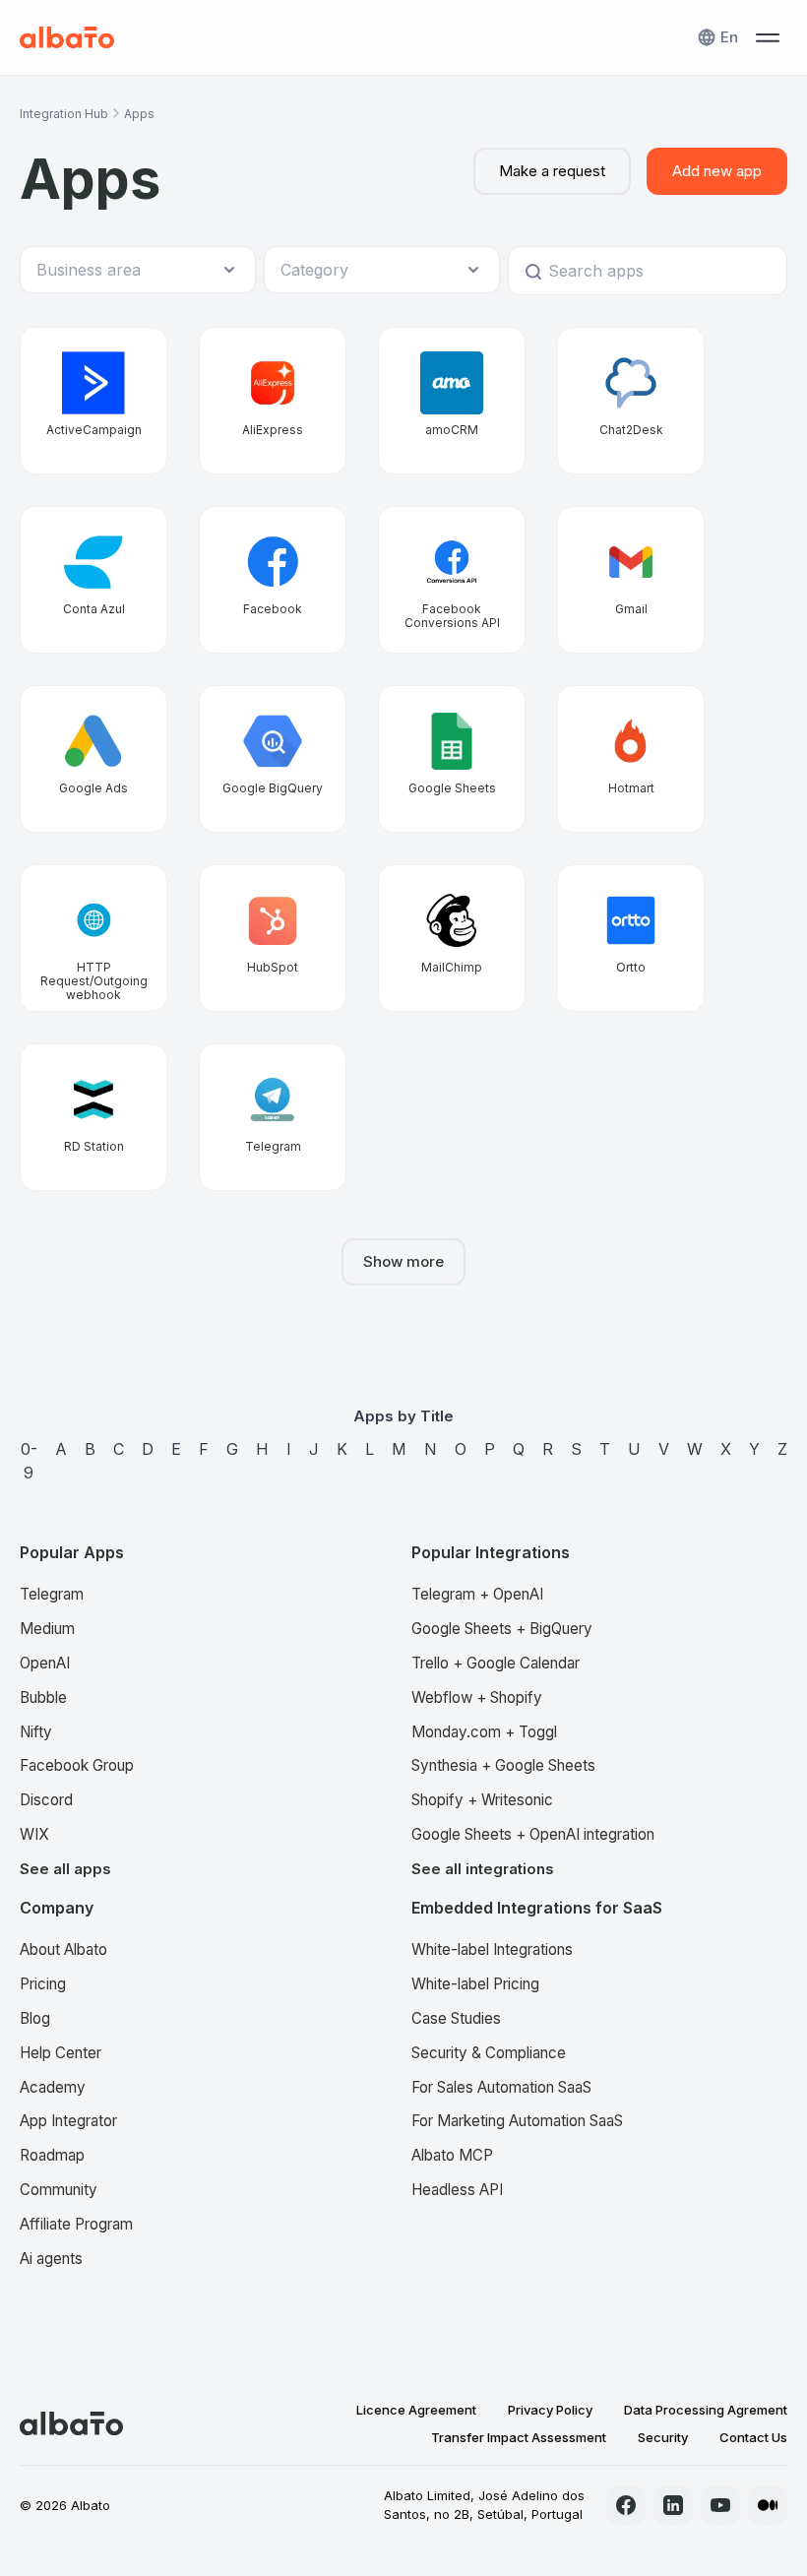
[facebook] (626, 2505)
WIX (34, 1834)
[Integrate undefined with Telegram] (273, 1117)
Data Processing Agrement (706, 2410)
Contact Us (753, 2437)
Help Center (61, 2053)
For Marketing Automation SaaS (517, 2121)
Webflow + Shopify (477, 1697)
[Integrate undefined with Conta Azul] (93, 580)
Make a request (552, 171)
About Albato (63, 1949)
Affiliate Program (76, 2224)
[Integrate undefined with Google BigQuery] (273, 759)
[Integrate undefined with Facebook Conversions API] (452, 580)
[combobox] (128, 270)
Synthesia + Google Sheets (503, 1765)
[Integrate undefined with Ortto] (631, 938)
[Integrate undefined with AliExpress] (273, 401)
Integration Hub (64, 114)
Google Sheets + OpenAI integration (533, 1834)
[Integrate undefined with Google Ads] (93, 759)
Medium (47, 1629)
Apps (139, 114)
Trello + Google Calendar (496, 1663)
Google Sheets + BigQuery (502, 1629)
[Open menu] (768, 37)
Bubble (43, 1697)
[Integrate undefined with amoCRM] (452, 401)
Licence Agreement (416, 2410)
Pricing (43, 1984)
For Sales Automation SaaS (501, 2087)
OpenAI (45, 1663)
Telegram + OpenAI (477, 1594)
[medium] (768, 2505)
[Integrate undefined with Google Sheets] (452, 759)
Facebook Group (77, 1765)
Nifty (36, 1732)
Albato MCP (452, 2155)
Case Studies (456, 2018)
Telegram (52, 1594)
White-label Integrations (492, 1949)
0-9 (29, 1461)
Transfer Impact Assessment (519, 2437)
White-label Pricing (475, 1984)
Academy (53, 2087)
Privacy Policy (550, 2410)
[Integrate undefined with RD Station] (93, 1117)
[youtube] (720, 2505)
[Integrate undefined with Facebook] (273, 580)
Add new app (717, 171)
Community (59, 2190)
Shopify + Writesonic (482, 1800)
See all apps (65, 1869)
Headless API (457, 2190)
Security (663, 2437)
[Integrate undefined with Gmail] (631, 580)
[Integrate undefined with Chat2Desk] (631, 401)
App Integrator (68, 2121)
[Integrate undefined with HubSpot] (273, 938)
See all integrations (483, 1869)
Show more (403, 1261)
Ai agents (51, 2259)
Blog (35, 2018)
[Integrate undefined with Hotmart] (631, 759)
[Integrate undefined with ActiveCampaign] (93, 401)
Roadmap (52, 2155)
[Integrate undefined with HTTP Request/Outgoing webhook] (93, 938)
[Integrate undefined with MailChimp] (452, 938)
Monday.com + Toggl (484, 1732)
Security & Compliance (489, 2053)
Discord (46, 1800)
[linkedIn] (673, 2505)
